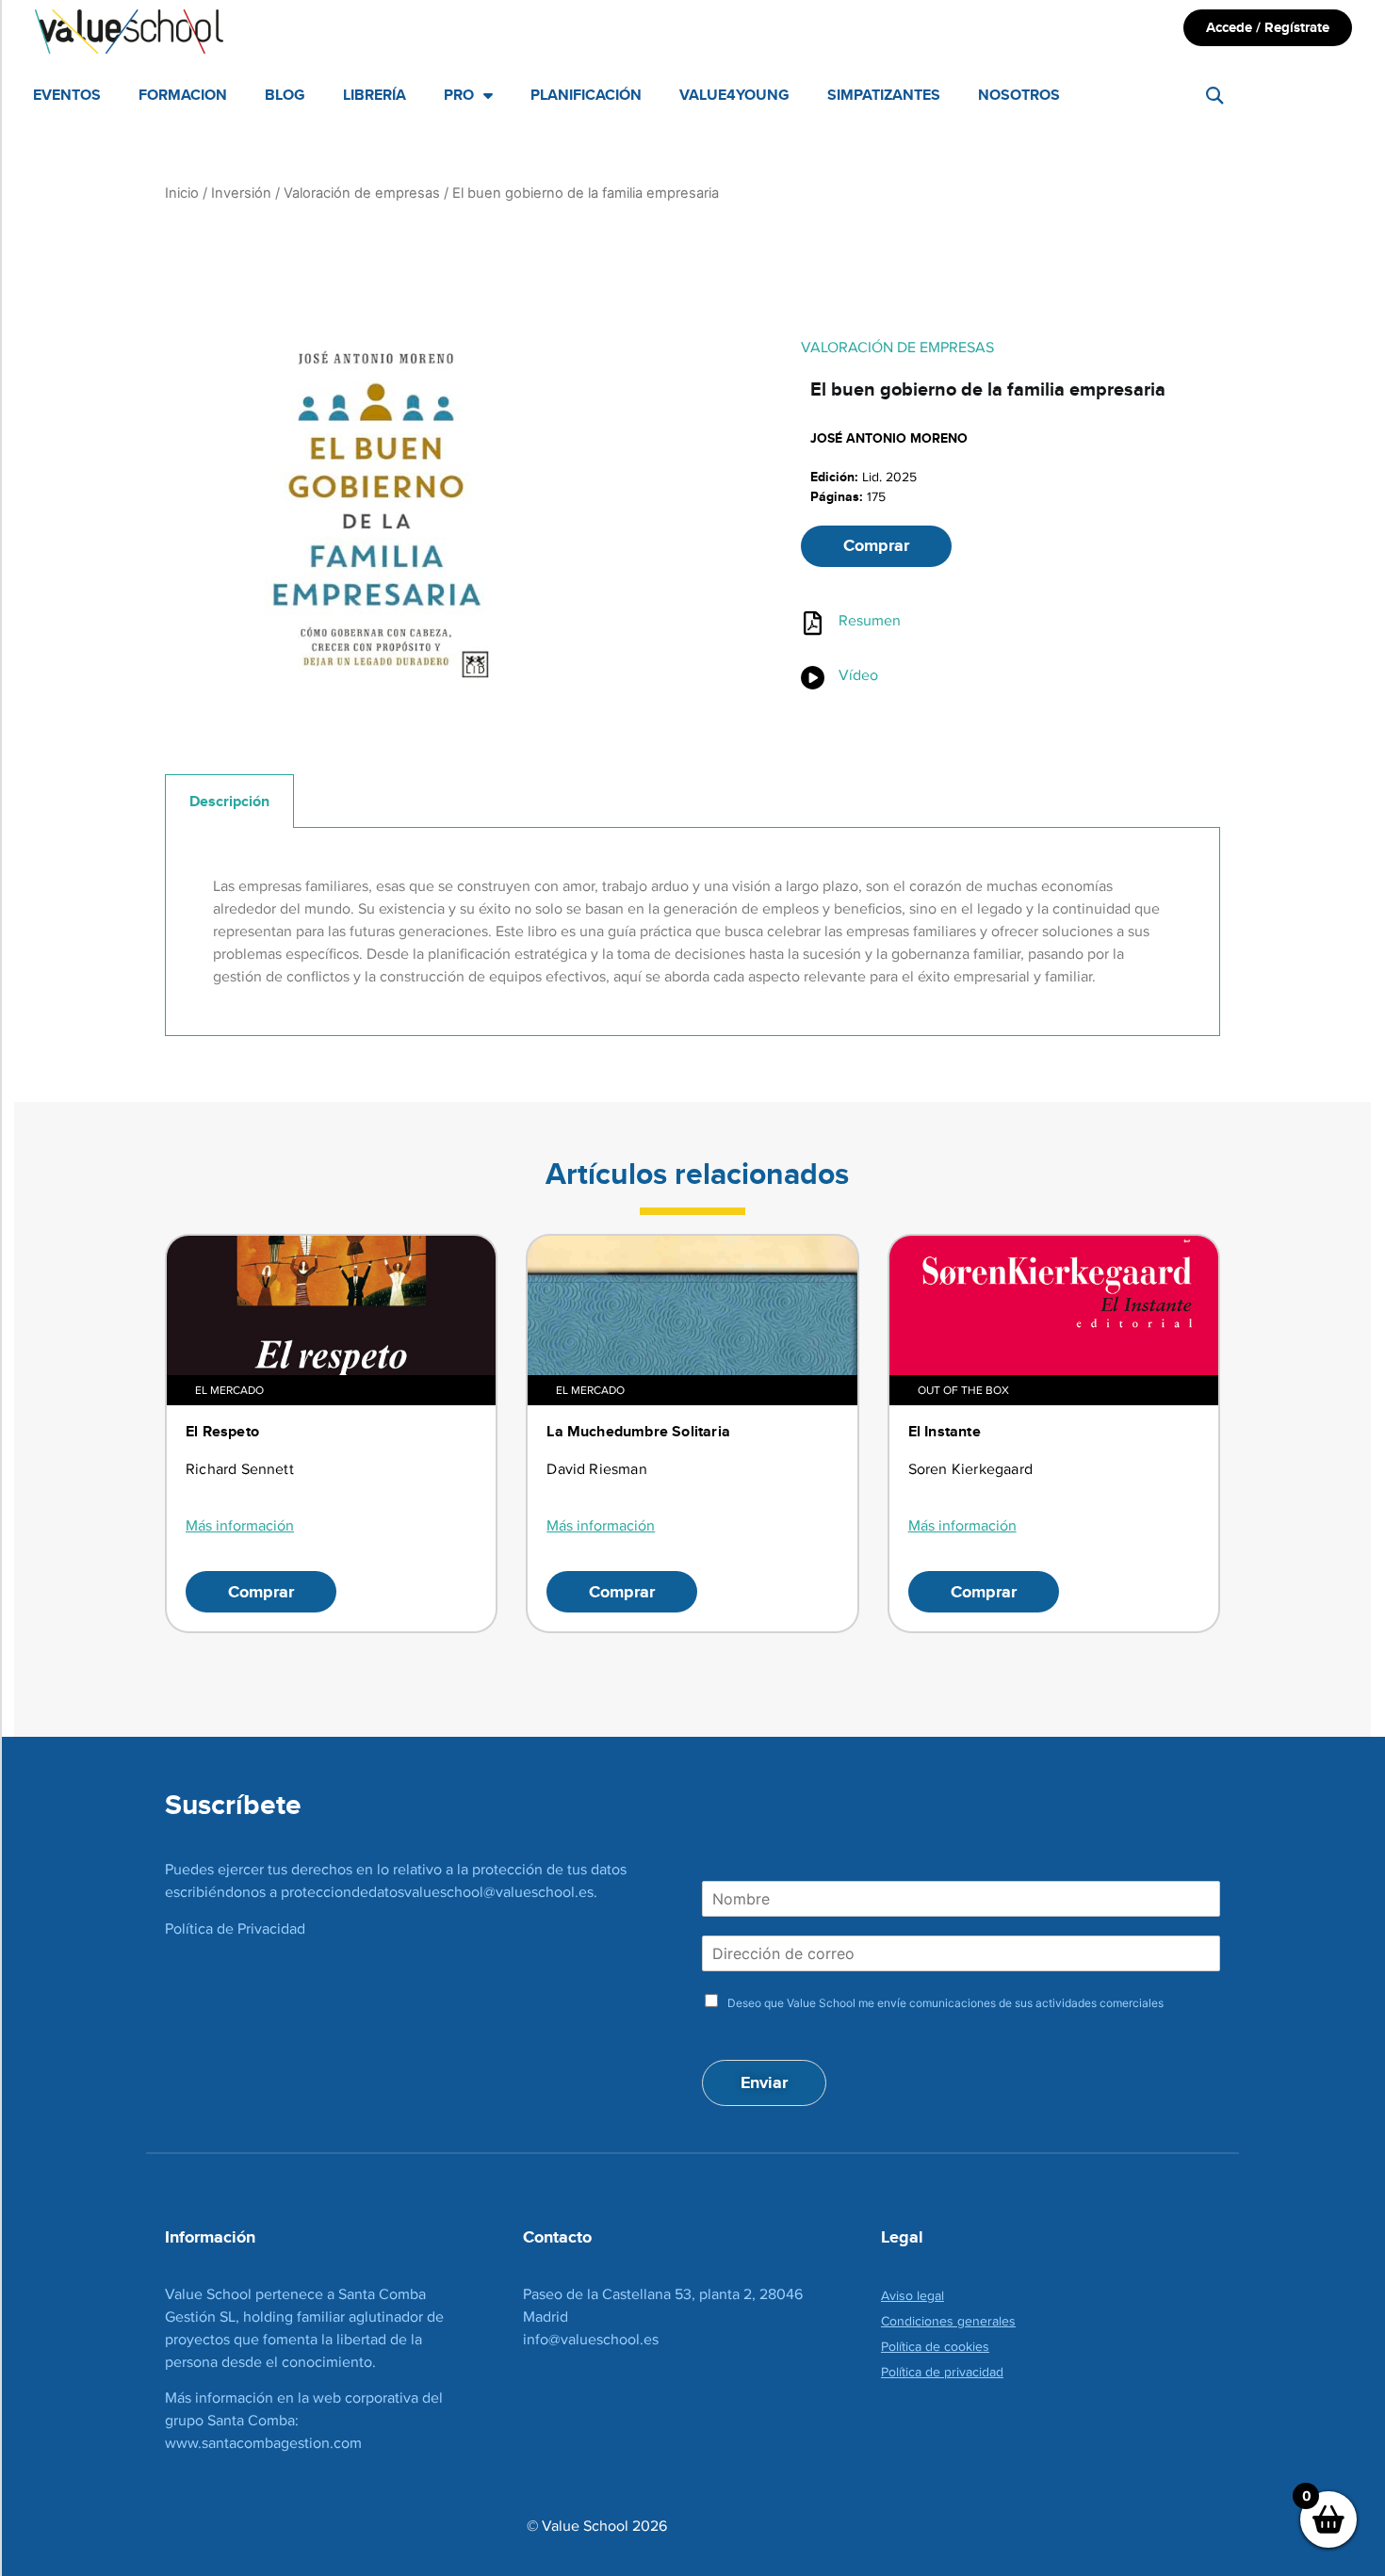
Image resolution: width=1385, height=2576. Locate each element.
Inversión (241, 193)
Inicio (182, 193)
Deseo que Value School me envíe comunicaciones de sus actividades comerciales (945, 2003)
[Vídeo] (813, 678)
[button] (1215, 96)
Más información (240, 1525)
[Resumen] (813, 623)
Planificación (586, 95)
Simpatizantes (884, 95)
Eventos (67, 95)
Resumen (870, 620)
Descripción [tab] (229, 801)
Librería (375, 95)
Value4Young (734, 95)
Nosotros (1019, 95)
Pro (459, 95)
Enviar (764, 2082)
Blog (285, 95)
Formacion (183, 95)
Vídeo (858, 675)
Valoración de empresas (362, 193)
